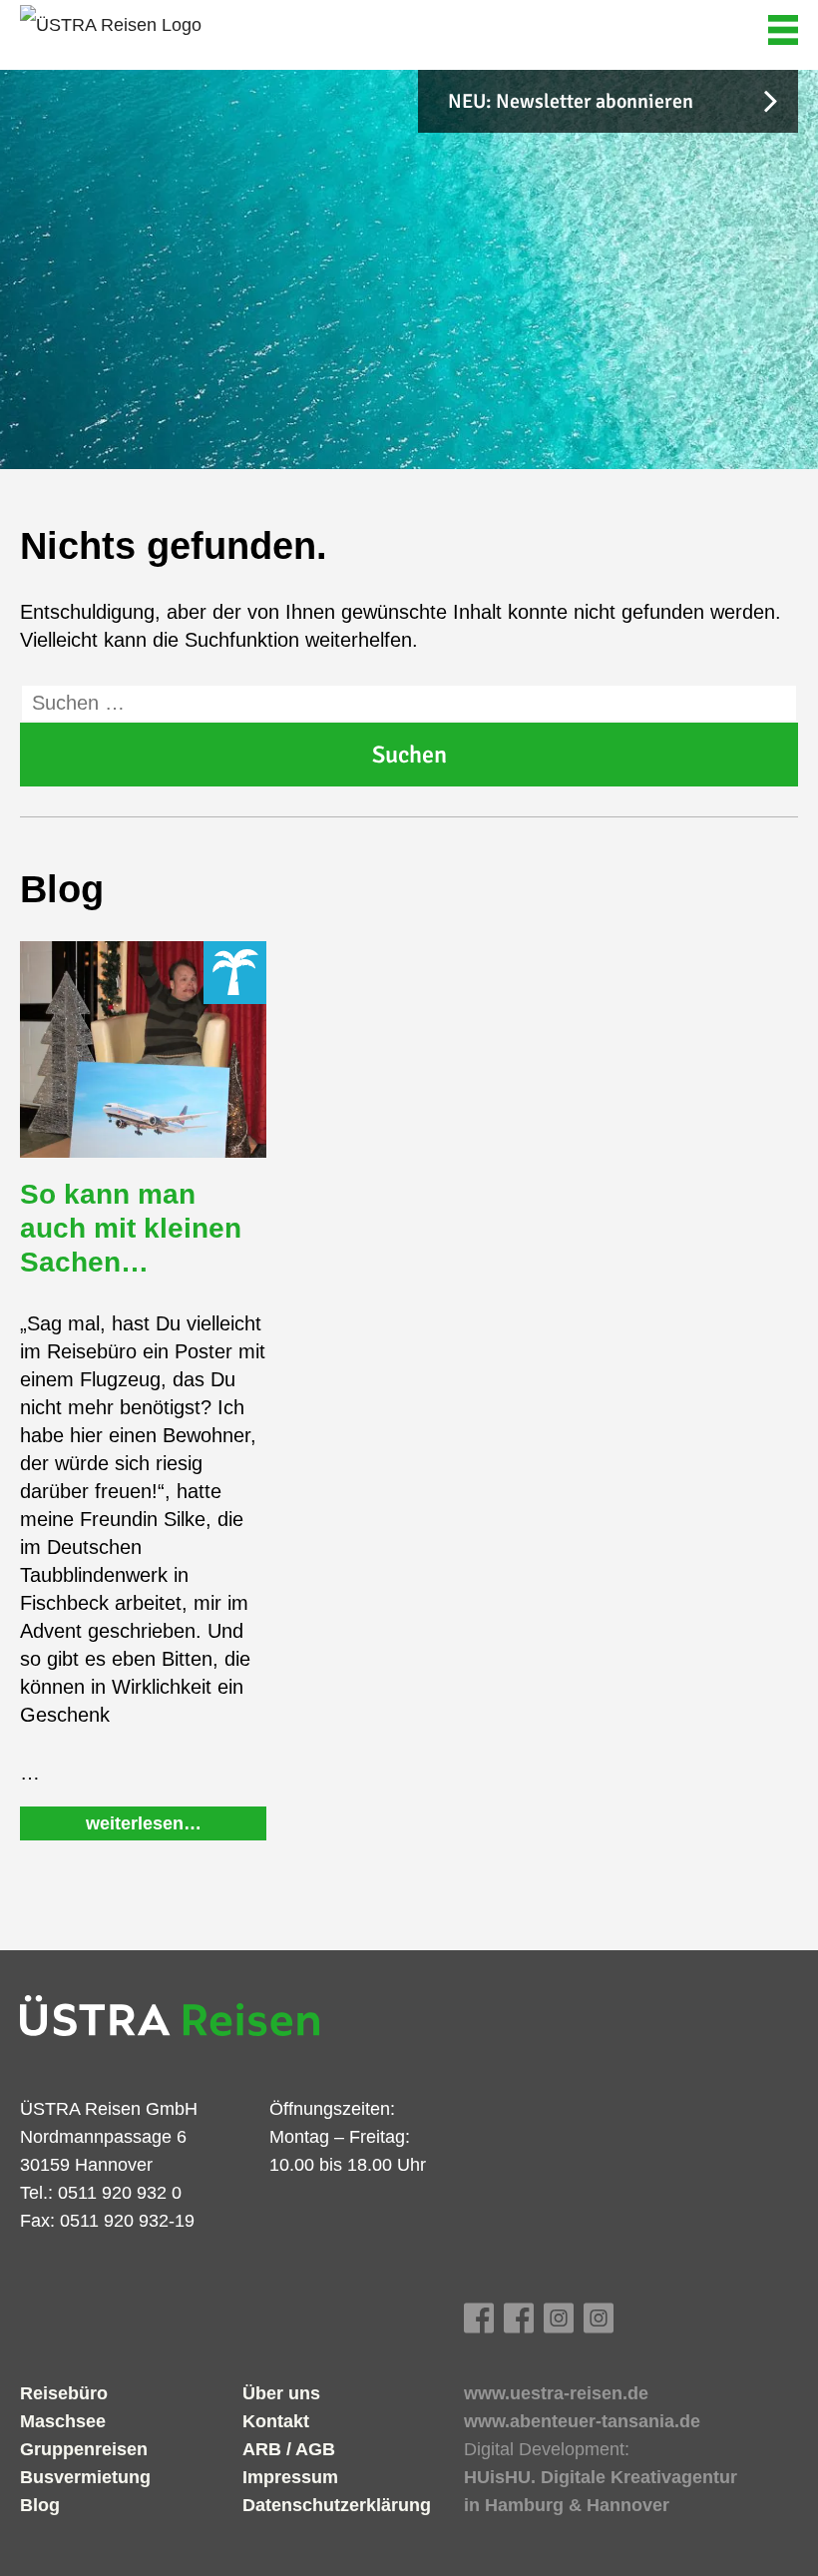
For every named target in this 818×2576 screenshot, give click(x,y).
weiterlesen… (144, 1823)
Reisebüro (64, 2393)
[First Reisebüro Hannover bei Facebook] (479, 2326)
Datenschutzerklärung (337, 2505)
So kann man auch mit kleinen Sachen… (131, 1228)
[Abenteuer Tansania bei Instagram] (599, 2326)
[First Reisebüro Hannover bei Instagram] (559, 2326)
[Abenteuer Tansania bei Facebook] (519, 2326)
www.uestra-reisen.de (556, 2393)
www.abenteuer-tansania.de (582, 2421)
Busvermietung (85, 2477)
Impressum (290, 2477)
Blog (40, 2505)
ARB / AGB (289, 2449)
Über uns (281, 2393)
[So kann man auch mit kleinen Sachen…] (143, 1049)
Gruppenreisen (84, 2449)
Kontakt (276, 2421)
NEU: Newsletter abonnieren (571, 101)
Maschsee (63, 2421)
